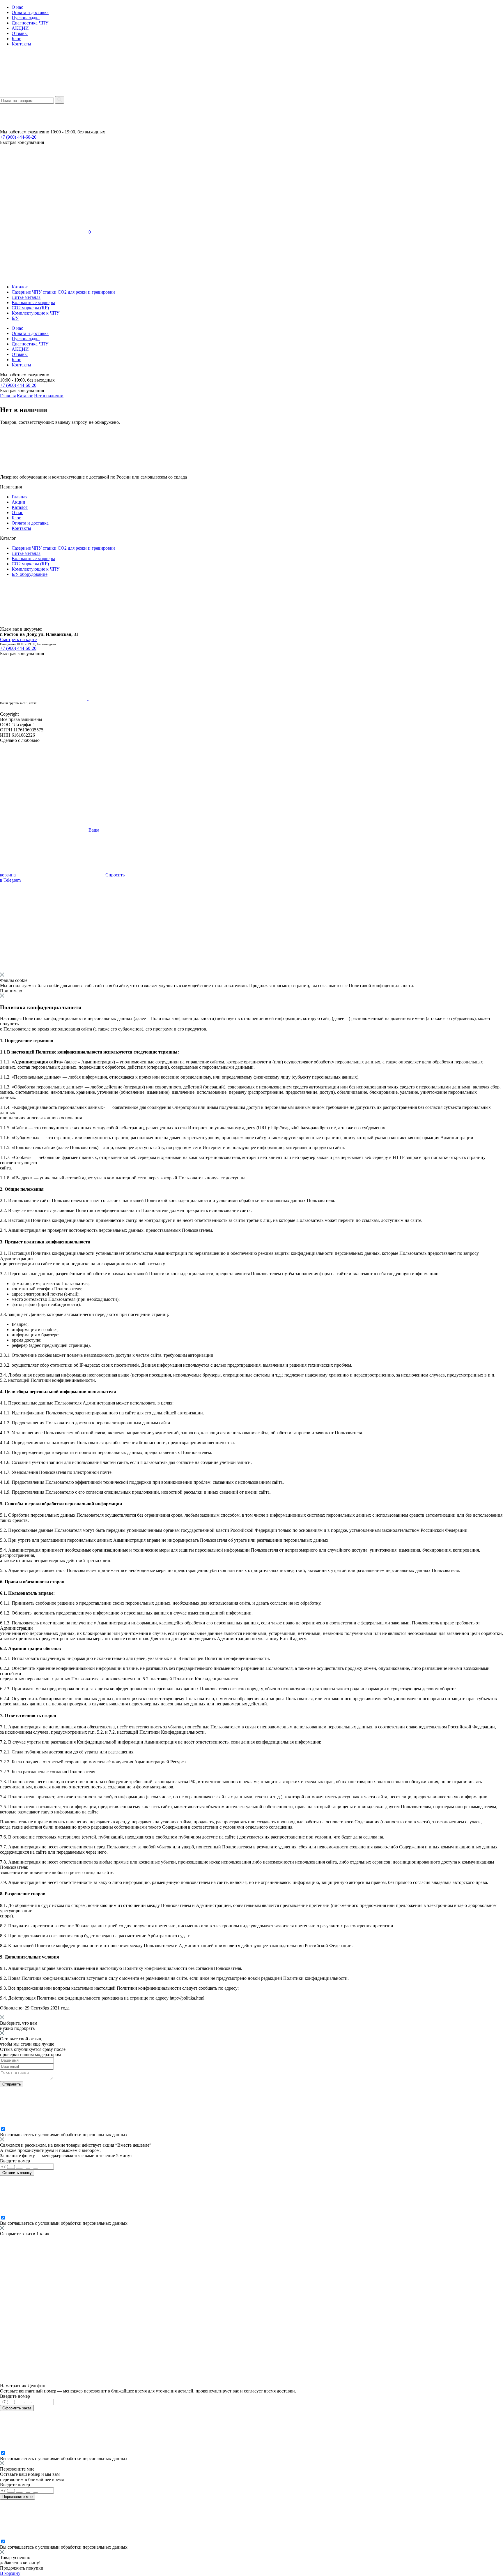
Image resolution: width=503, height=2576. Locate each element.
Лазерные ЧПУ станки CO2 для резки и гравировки (63, 292)
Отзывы (20, 33)
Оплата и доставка (30, 12)
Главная (8, 396)
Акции (18, 502)
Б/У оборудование (30, 574)
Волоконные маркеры (33, 302)
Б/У (15, 318)
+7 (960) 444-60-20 (18, 137)
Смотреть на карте (18, 639)
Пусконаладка (26, 18)
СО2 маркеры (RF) (30, 308)
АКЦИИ (20, 28)
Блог (16, 39)
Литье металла (26, 297)
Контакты (21, 44)
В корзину (10, 2573)
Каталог (20, 287)
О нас (17, 7)
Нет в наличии (49, 396)
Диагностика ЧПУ (30, 23)
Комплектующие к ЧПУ (36, 313)
